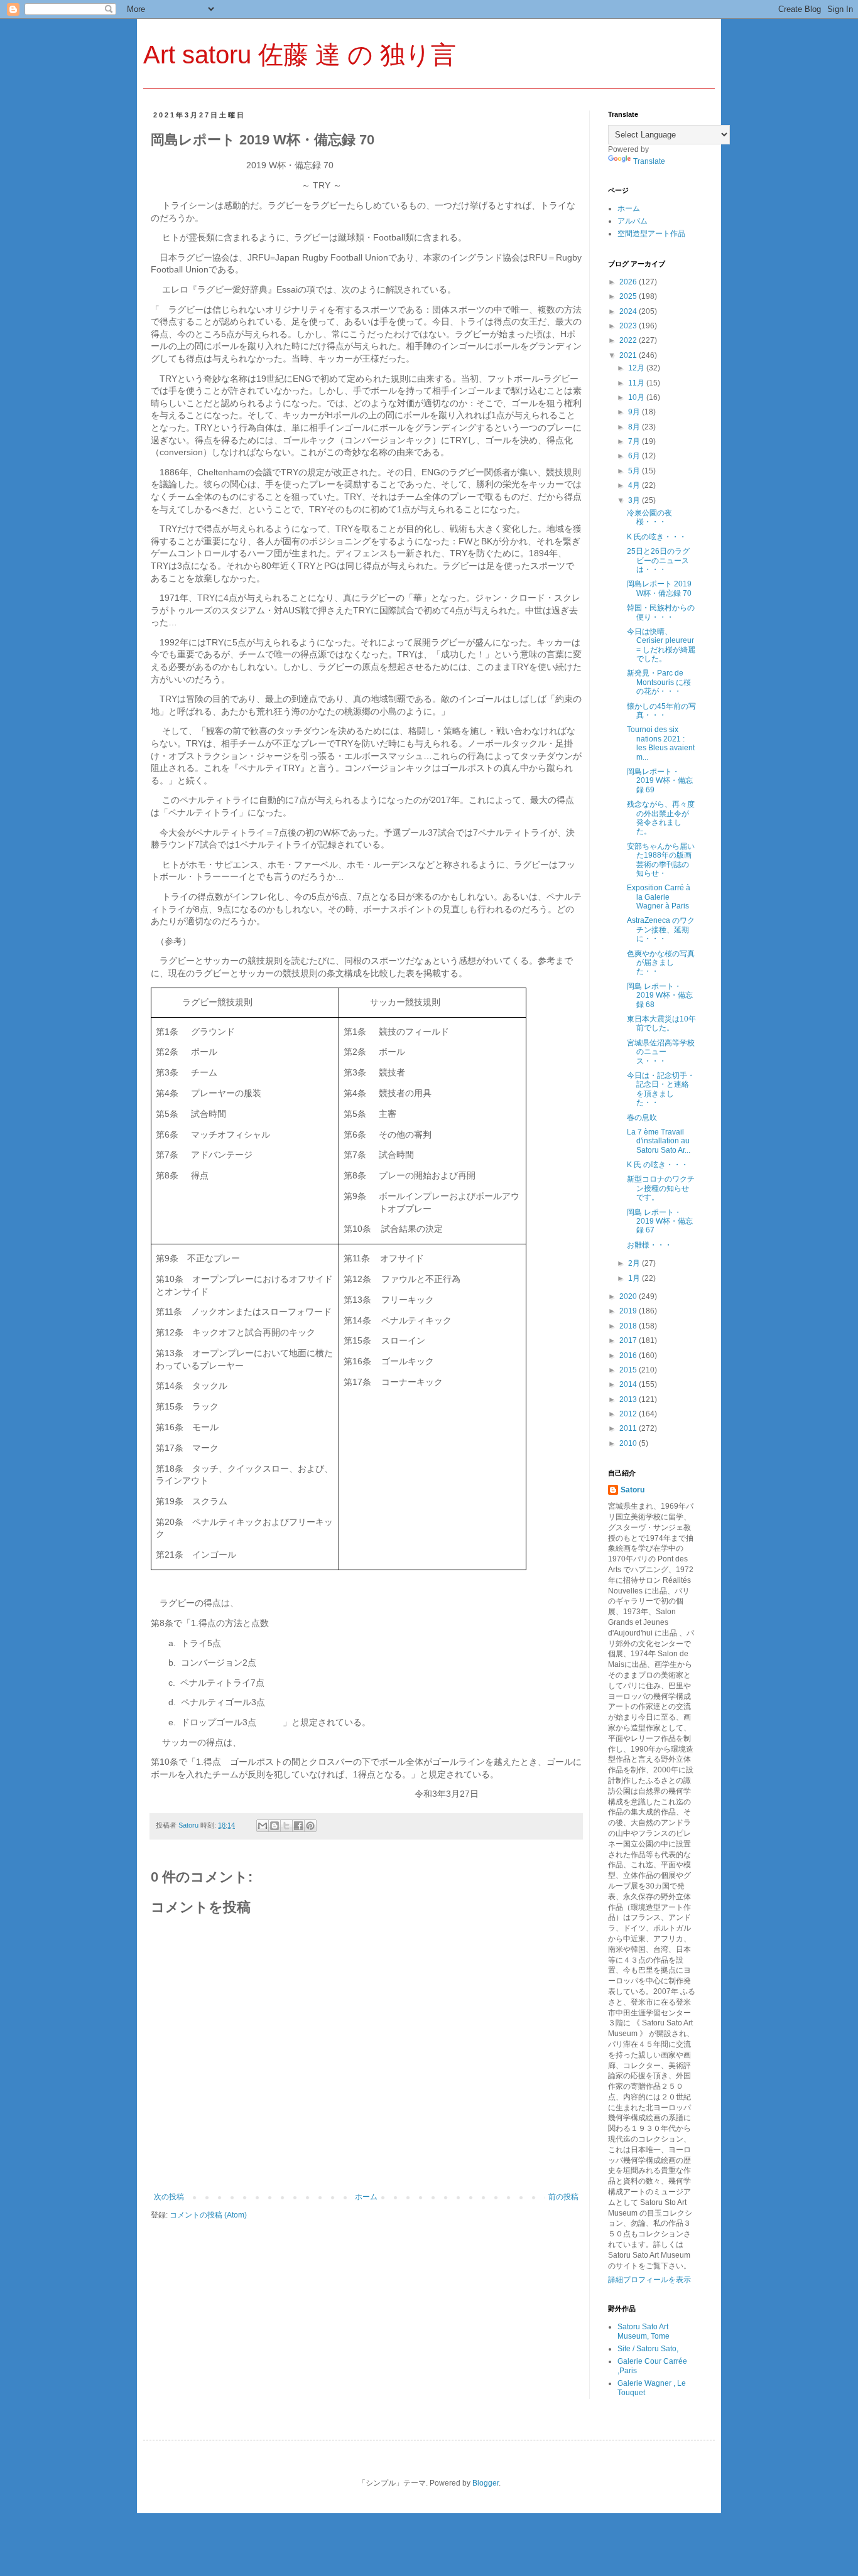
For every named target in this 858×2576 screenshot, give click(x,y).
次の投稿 (169, 2197)
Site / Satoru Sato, (648, 2349)
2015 (629, 1370)
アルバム (633, 221)
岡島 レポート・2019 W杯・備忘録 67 (660, 1221)
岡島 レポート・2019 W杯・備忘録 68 (660, 995)
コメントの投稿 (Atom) (208, 2215)
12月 (637, 368)
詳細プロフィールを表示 (649, 2280)
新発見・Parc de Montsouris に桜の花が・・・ (659, 682)
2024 (629, 311)
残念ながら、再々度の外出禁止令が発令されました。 (661, 818)
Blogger (486, 2483)
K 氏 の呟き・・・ (658, 1165)
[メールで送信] (263, 1826)
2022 (629, 340)
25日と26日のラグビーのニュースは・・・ (658, 560)
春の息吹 (642, 1118)
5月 (635, 471)
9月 (635, 412)
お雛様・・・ (649, 1245)
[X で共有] (286, 1826)
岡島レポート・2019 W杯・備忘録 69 (660, 781)
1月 (635, 1278)
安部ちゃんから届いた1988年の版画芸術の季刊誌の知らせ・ (661, 860)
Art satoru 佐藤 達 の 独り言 (300, 55)
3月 (635, 500)
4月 (635, 485)
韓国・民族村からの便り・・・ (661, 612)
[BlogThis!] (274, 1826)
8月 (635, 427)
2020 (629, 1296)
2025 (629, 296)
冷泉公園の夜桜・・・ (649, 517)
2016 (629, 1355)
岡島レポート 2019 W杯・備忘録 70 (659, 588)
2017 (629, 1340)
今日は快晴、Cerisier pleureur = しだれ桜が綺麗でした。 (661, 645)
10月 (637, 397)
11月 (637, 383)
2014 (629, 1384)
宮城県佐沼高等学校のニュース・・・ (661, 1052)
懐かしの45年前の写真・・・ (661, 711)
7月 (635, 441)
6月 (635, 456)
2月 (635, 1263)
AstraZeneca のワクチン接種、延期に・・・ (661, 930)
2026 (629, 282)
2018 (629, 1326)
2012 (629, 1414)
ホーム (366, 2197)
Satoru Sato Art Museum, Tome (643, 2331)
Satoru (633, 1490)
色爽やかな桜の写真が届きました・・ (661, 963)
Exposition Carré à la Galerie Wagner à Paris (659, 897)
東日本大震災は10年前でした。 (661, 1023)
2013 (629, 1399)
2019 (629, 1311)
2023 (629, 326)
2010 (629, 1443)
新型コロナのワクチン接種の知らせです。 (661, 1188)
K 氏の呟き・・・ (657, 537)
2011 (629, 1428)
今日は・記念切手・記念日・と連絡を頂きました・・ (661, 1089)
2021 (629, 355)
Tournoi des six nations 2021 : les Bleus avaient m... (661, 743)
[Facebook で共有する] (298, 1826)
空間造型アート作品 (651, 234)
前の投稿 (563, 2197)
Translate (649, 161)
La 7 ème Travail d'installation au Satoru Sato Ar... (659, 1141)
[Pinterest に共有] (310, 1826)
